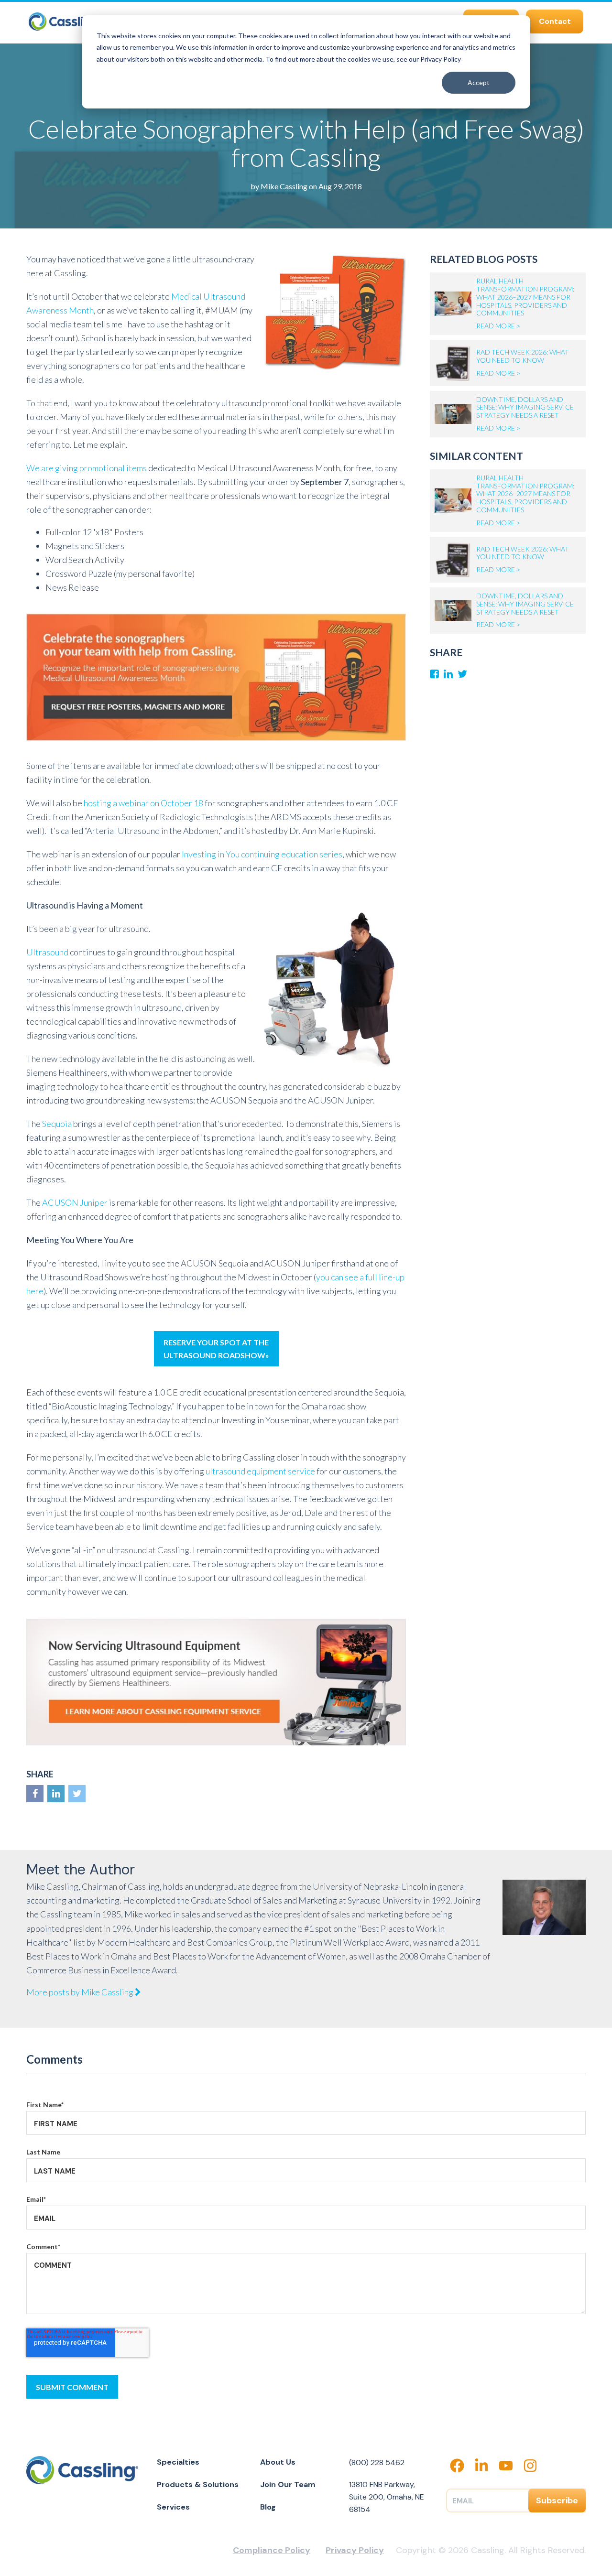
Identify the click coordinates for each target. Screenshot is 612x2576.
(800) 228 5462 (377, 2462)
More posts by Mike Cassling (81, 1992)
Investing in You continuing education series (262, 854)
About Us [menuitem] (278, 2462)
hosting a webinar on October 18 (143, 803)
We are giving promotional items (87, 468)
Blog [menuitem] (268, 2507)
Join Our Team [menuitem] (288, 2484)
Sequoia (57, 1124)
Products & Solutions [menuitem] (198, 2484)
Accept (479, 82)
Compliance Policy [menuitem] (272, 2550)
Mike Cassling (284, 186)
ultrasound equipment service (260, 1471)
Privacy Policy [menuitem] (355, 2550)
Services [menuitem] (173, 2507)
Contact (555, 21)
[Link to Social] (35, 1794)
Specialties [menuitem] (178, 2462)
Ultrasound (47, 952)
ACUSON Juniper (75, 1202)
